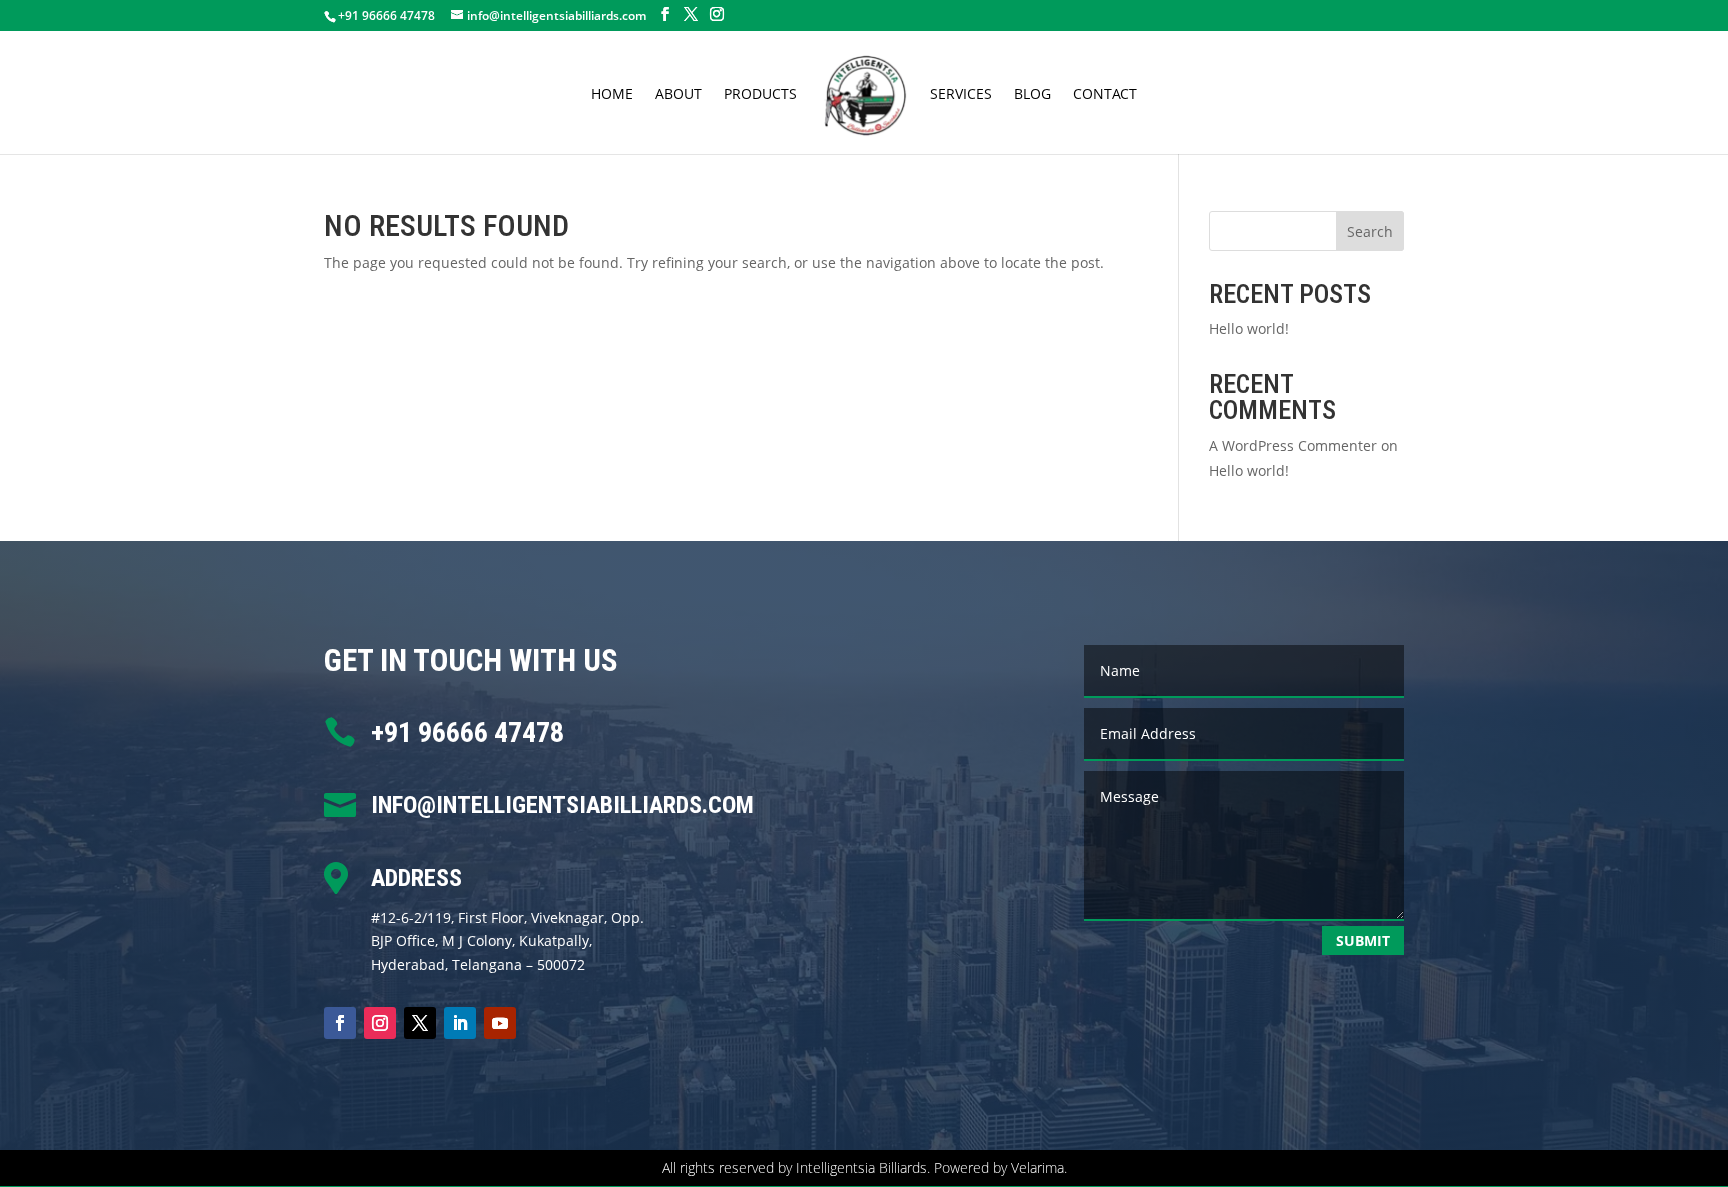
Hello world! (1249, 328)
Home (612, 95)
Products (760, 95)
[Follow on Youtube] (500, 1023)
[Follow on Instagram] (380, 1023)
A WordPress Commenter (1293, 445)
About (678, 95)
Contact (1105, 95)
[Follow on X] (420, 1023)
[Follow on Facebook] (340, 1023)
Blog (1032, 95)
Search (1370, 231)
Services (961, 95)
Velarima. (1039, 1167)
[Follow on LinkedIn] (460, 1023)
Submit (1363, 940)
